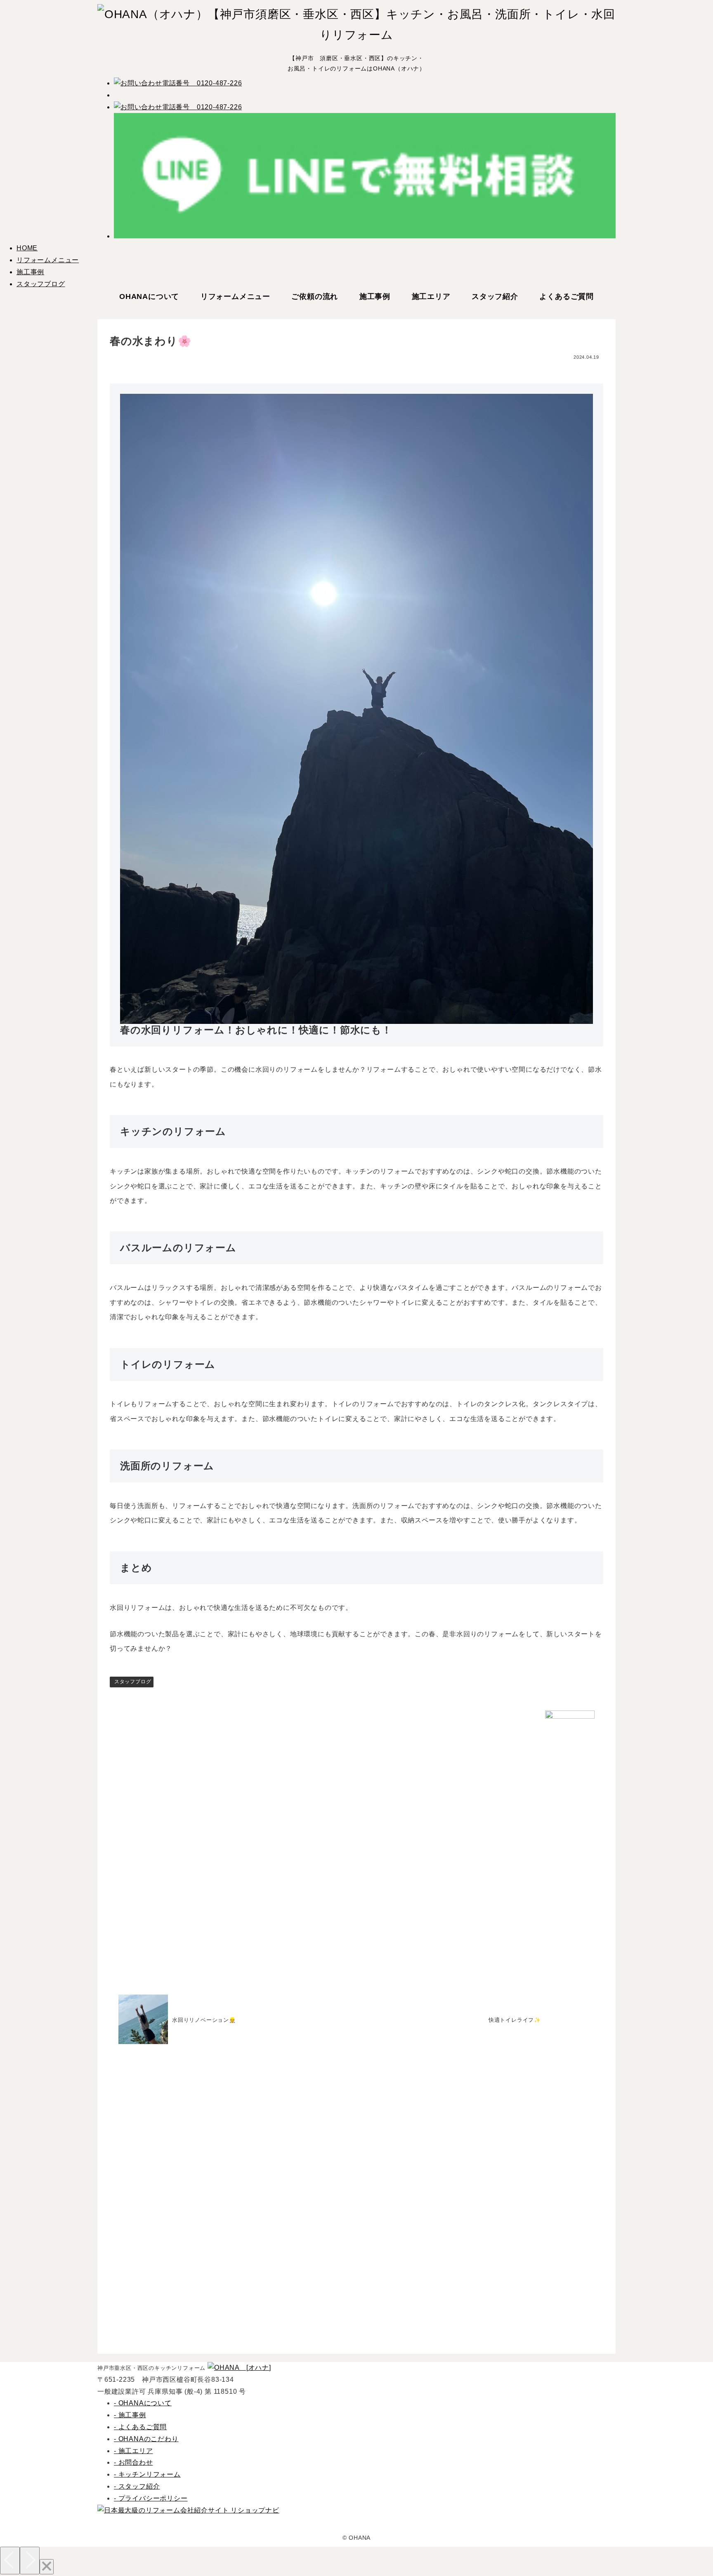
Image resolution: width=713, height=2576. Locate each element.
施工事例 (30, 272)
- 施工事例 (130, 2415)
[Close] (47, 2567)
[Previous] (10, 2561)
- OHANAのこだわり (146, 2439)
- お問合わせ (133, 2462)
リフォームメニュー (48, 260)
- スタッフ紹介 (137, 2486)
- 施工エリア (133, 2451)
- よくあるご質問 (140, 2427)
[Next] (30, 2561)
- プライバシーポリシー (151, 2498)
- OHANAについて (143, 2403)
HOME (27, 248)
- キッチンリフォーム (147, 2474)
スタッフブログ (41, 284)
